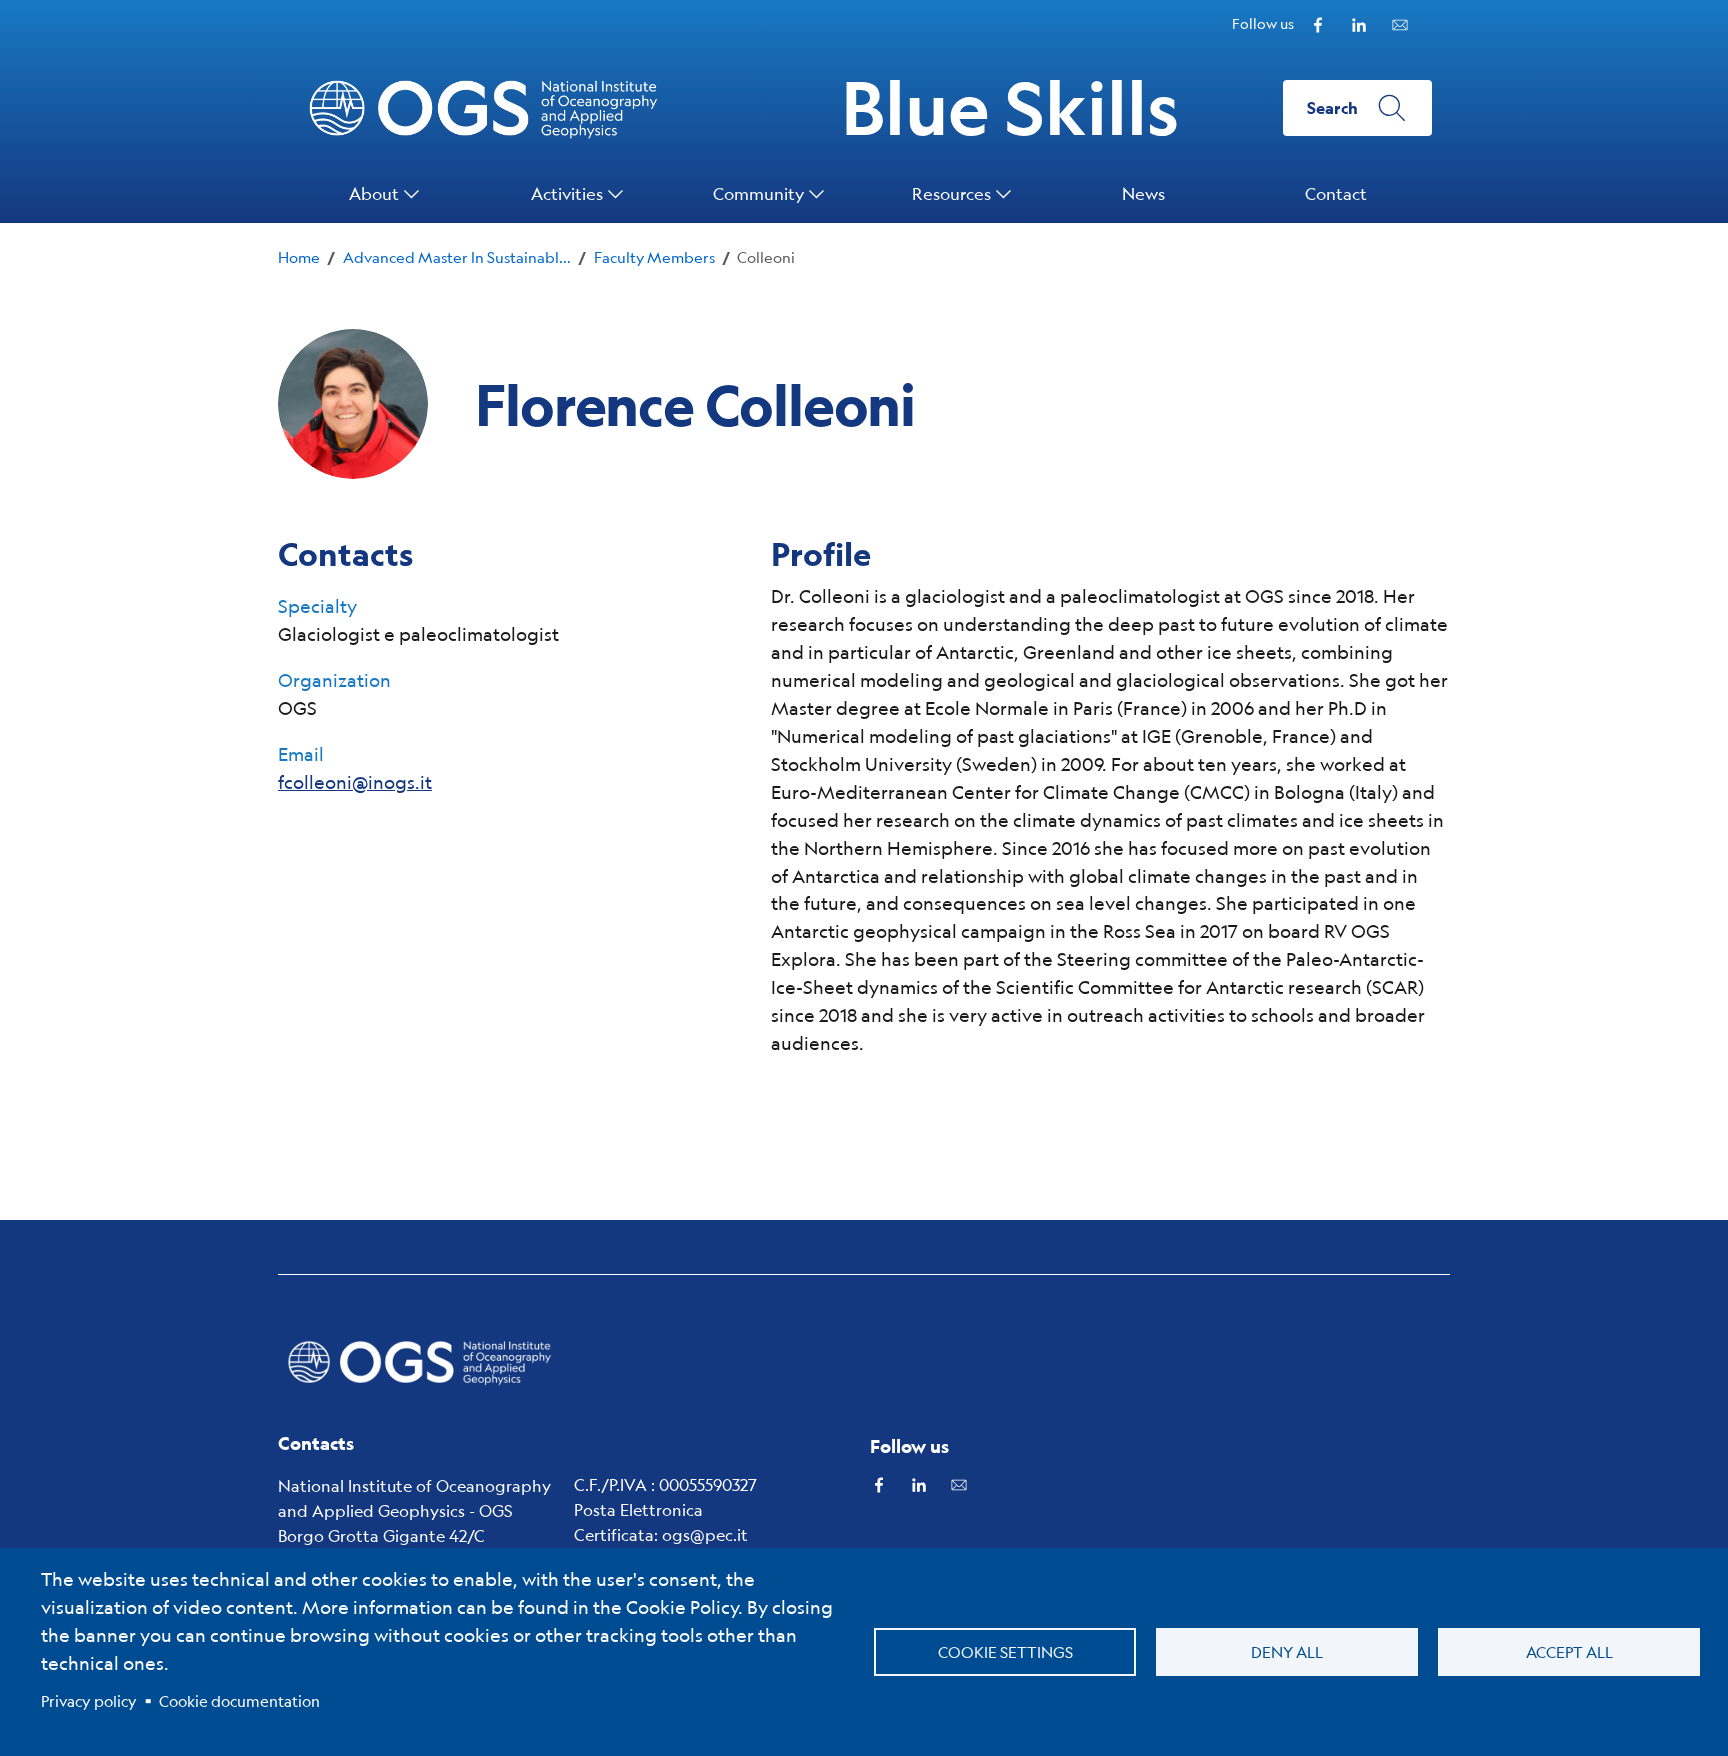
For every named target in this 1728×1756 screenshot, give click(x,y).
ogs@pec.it (705, 1534)
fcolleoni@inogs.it (355, 782)
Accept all (1569, 1651)
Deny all (1287, 1651)
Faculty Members (654, 256)
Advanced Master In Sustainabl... (457, 256)
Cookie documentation (239, 1700)
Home (299, 256)
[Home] (420, 1362)
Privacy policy (89, 1700)
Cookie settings (1005, 1651)
